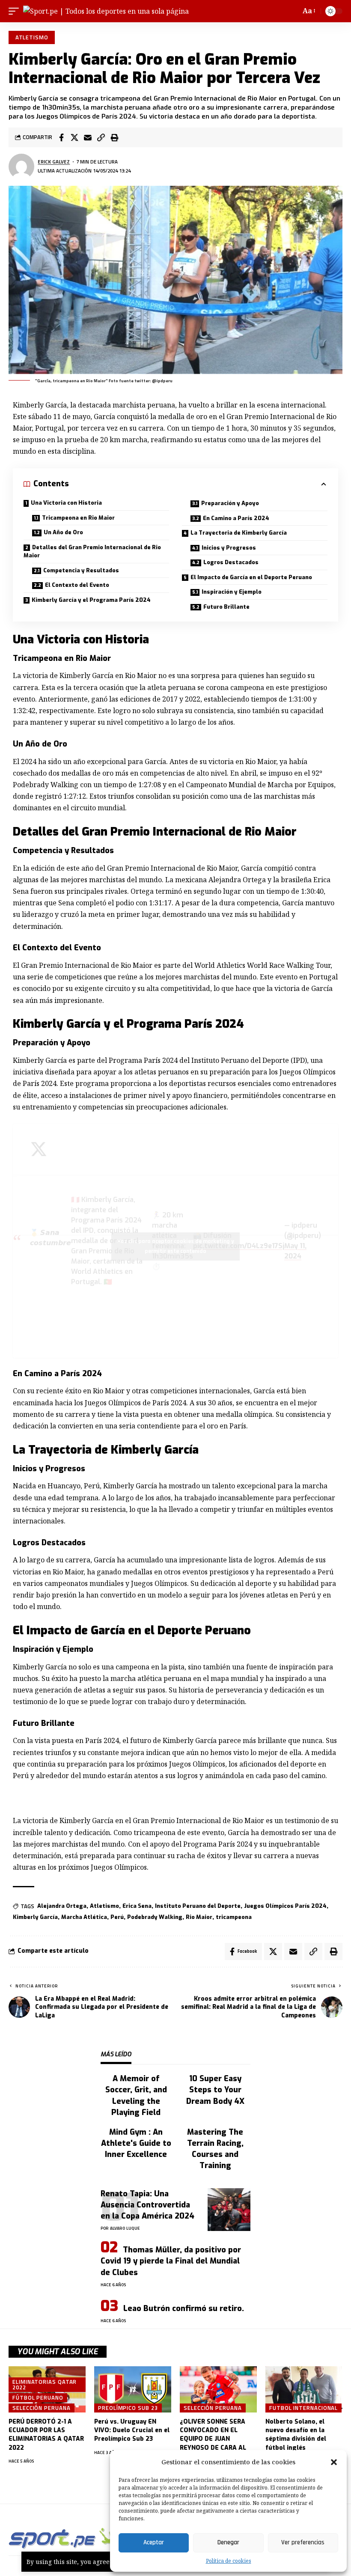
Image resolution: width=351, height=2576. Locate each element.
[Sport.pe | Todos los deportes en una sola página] (106, 11)
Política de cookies (229, 2561)
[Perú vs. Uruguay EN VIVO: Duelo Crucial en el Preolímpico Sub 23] (133, 2389)
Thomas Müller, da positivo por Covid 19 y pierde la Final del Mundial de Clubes (171, 2261)
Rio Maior (199, 1917)
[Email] (88, 137)
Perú (117, 1917)
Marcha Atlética (84, 1917)
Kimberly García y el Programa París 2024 (91, 600)
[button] (334, 2462)
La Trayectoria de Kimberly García (239, 533)
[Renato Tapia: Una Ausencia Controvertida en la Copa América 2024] (229, 2210)
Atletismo (32, 37)
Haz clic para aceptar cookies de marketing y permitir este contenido (176, 1246)
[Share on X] (74, 137)
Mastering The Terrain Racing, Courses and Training (215, 2149)
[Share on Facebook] (61, 137)
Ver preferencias (303, 2542)
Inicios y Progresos (229, 548)
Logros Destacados (231, 562)
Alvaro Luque (125, 2228)
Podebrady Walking (155, 1917)
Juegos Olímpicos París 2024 (285, 1906)
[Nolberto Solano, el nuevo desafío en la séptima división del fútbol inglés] (304, 2389)
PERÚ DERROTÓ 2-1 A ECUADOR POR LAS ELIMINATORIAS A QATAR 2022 (46, 2435)
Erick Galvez (54, 162)
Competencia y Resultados (81, 570)
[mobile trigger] (16, 11)
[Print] (114, 137)
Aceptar (154, 2542)
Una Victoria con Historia (66, 503)
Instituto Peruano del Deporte (198, 1906)
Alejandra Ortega (62, 1906)
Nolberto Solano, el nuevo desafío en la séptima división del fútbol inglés (296, 2435)
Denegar (228, 2542)
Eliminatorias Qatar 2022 (45, 2384)
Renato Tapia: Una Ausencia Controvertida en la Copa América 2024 (147, 2205)
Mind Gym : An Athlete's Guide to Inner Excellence (136, 2143)
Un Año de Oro (63, 532)
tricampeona (234, 1917)
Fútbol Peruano (38, 2398)
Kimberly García (35, 1917)
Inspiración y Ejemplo (232, 592)
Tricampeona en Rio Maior (78, 518)
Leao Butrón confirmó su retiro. (184, 2308)
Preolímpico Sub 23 (128, 2408)
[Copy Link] (101, 137)
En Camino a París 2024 (236, 518)
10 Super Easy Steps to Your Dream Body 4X (215, 2090)
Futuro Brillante (226, 607)
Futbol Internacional (303, 2408)
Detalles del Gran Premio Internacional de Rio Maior (92, 552)
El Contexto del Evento (77, 585)
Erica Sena (137, 1906)
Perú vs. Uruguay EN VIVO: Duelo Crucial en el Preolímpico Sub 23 (132, 2430)
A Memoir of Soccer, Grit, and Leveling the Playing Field (136, 2095)
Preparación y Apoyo (230, 503)
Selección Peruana (41, 2408)
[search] (292, 11)
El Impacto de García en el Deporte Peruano (251, 577)
